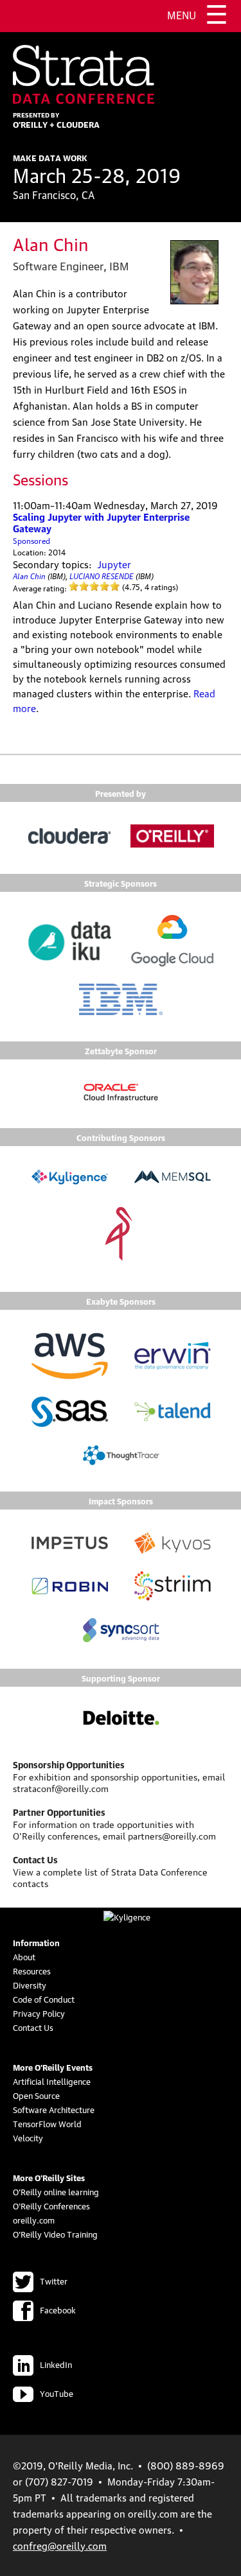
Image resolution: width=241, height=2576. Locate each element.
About (24, 1956)
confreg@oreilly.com (60, 2545)
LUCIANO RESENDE (102, 575)
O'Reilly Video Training (55, 2234)
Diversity (30, 1985)
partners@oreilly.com (172, 1835)
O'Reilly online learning (56, 2191)
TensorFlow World (47, 2123)
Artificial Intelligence (52, 2081)
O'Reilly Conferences (51, 2206)
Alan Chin (29, 575)
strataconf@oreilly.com (61, 1788)
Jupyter (114, 564)
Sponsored (31, 540)
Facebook (58, 2310)
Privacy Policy (39, 2013)
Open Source (36, 2095)
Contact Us (33, 2027)
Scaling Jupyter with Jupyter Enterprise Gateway (101, 522)
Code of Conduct (44, 1999)
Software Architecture (54, 2109)
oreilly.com (34, 2220)
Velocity (28, 2137)
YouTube (57, 2393)
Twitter (54, 2281)
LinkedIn (56, 2364)
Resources (32, 1971)
